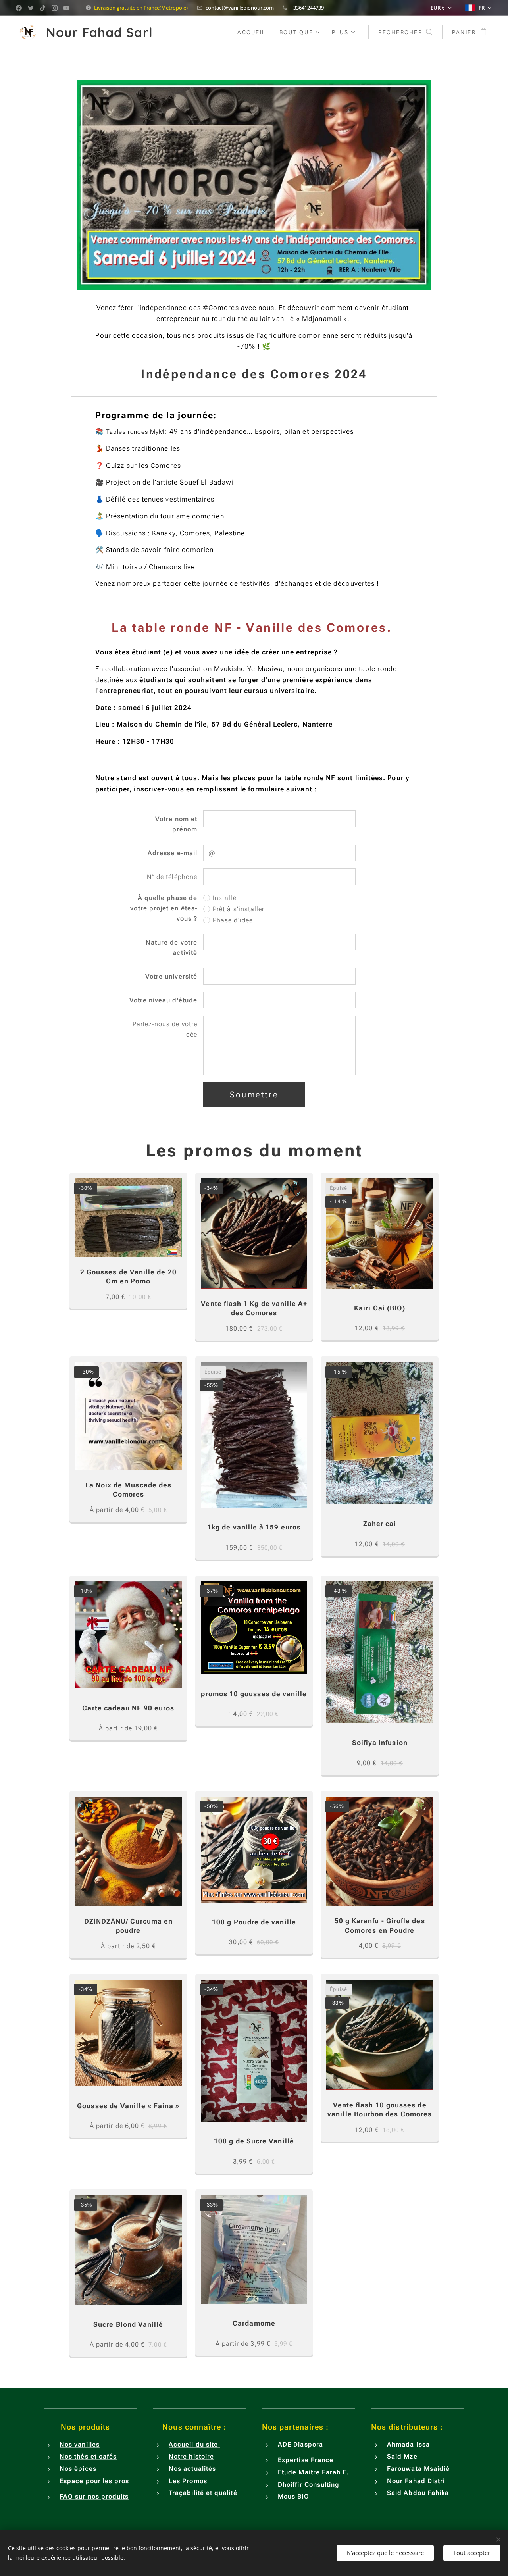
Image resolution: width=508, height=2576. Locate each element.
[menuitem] (252, 32)
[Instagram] (55, 8)
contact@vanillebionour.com (240, 8)
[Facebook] (19, 8)
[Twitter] (31, 8)
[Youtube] (66, 8)
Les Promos (189, 2481)
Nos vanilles (80, 2444)
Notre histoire (191, 2456)
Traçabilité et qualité (204, 2493)
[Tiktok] (43, 8)
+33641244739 (307, 8)
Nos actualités (192, 2469)
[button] (405, 32)
